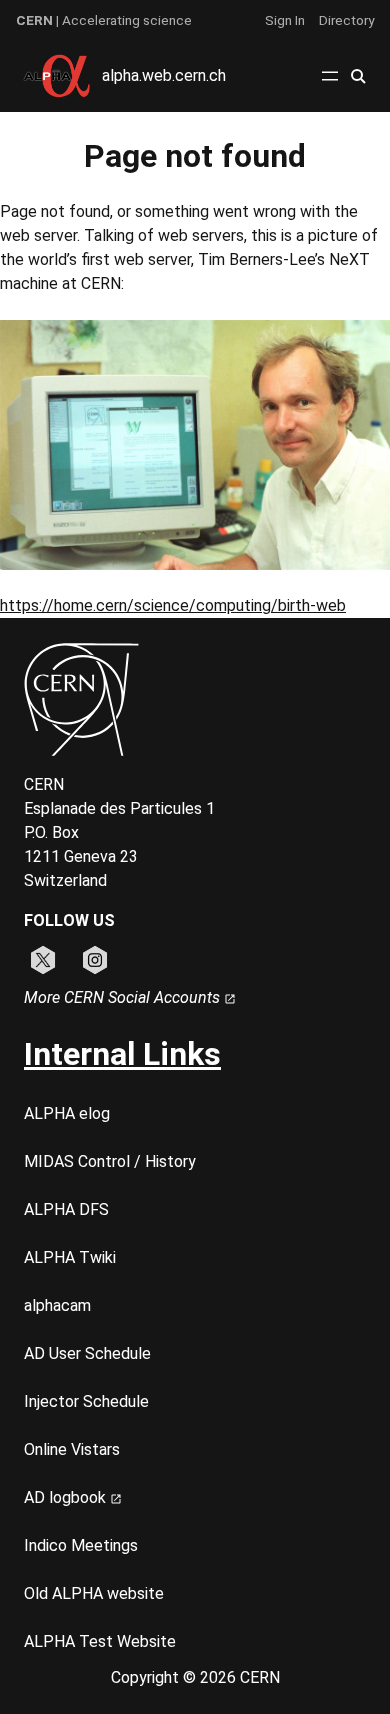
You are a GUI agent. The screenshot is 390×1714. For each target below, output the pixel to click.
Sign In (285, 20)
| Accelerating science (104, 20)
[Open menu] (330, 76)
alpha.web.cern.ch (164, 75)
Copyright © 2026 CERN (195, 1677)
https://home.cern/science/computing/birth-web (173, 605)
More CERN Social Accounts (124, 997)
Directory (346, 20)
